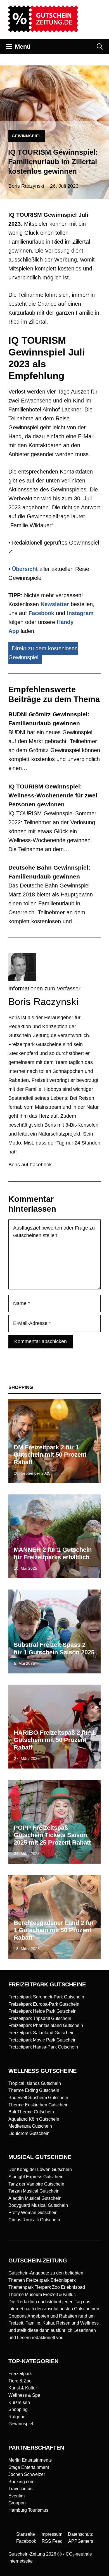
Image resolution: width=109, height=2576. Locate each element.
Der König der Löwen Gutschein (40, 2169)
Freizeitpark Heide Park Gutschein (42, 2011)
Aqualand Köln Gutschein (34, 2119)
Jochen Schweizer (27, 2474)
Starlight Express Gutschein (36, 2177)
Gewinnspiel (21, 2424)
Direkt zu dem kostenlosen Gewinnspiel (43, 653)
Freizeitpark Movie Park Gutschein (42, 2040)
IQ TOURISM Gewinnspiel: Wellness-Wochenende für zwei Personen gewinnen (53, 795)
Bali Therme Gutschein (31, 2112)
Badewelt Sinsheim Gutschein (38, 2098)
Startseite (26, 2534)
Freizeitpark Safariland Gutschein (42, 2033)
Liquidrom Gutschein (29, 2133)
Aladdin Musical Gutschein (35, 2198)
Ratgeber (18, 2417)
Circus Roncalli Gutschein (34, 2220)
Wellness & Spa (24, 2395)
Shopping (18, 2409)
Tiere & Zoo (20, 2381)
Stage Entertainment (29, 2467)
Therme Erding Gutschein (34, 2090)
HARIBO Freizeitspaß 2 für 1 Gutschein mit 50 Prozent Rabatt (54, 1740)
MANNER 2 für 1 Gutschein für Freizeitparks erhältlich (53, 1553)
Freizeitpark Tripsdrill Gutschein (40, 2018)
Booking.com (21, 2482)
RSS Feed (52, 2541)
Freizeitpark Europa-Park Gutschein (44, 2004)
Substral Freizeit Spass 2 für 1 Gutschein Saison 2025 (54, 1648)
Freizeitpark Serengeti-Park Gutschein (46, 1997)
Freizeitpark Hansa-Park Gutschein (43, 2047)
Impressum (51, 2534)
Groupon (17, 2503)
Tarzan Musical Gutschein (34, 2191)
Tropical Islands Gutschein (35, 2083)
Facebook (41, 613)
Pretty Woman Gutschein (33, 2213)
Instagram (80, 613)
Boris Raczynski (26, 186)
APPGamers (81, 2541)
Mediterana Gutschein (30, 2126)
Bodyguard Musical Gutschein (38, 2205)
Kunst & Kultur (23, 2388)
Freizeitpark (20, 2374)
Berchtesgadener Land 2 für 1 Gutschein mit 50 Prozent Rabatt (54, 1930)
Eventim (16, 2496)
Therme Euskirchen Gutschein (38, 2105)
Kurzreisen (19, 2402)
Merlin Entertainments (30, 2460)
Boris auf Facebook (30, 1165)
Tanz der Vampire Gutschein (36, 2184)
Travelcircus (20, 2489)
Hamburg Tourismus (28, 2510)
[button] (100, 47)
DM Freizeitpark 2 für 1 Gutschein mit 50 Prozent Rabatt (50, 1455)
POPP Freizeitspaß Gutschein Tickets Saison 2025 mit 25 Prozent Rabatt (52, 1835)
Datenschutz (80, 2534)
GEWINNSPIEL (27, 136)
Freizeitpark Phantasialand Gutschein (46, 2025)
